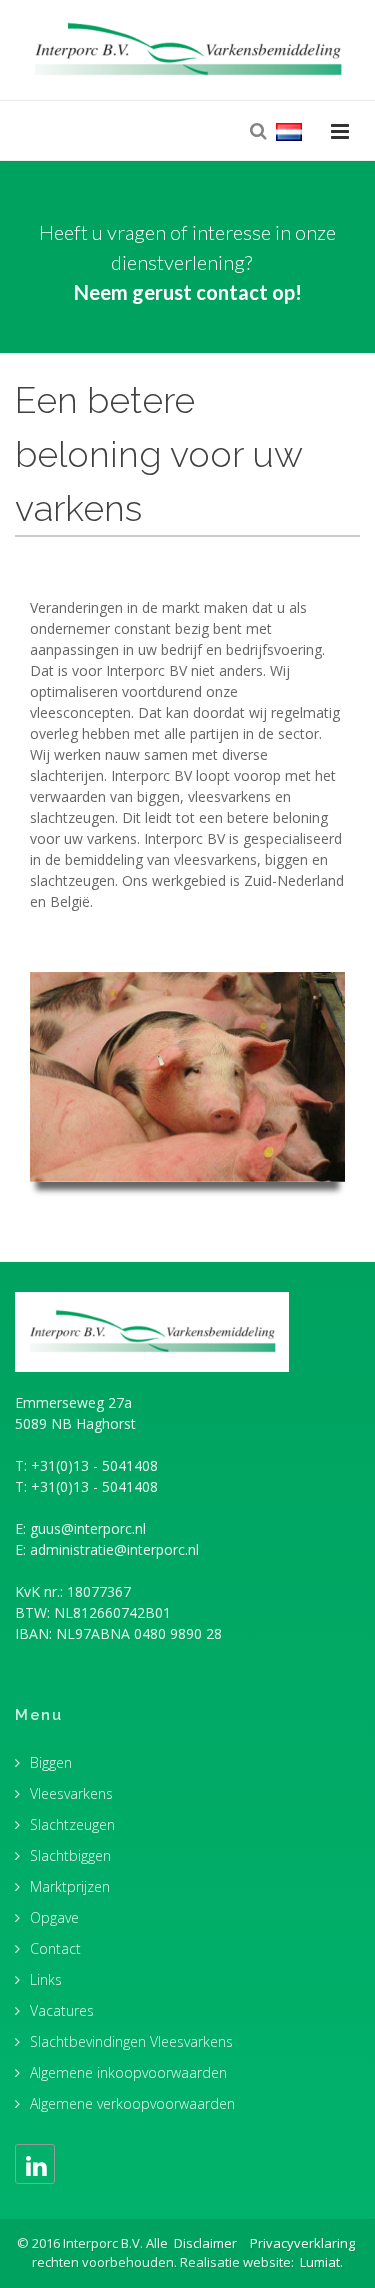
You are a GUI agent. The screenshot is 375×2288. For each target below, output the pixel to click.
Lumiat (320, 2262)
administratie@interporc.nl (114, 1549)
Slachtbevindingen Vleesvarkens (131, 2041)
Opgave (54, 1917)
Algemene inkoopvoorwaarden (128, 2072)
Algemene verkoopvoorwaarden (132, 2103)
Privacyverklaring (302, 2243)
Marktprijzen (70, 1886)
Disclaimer (205, 2243)
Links (46, 1979)
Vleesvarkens (71, 1793)
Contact (55, 1948)
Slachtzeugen (72, 1824)
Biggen (51, 1762)
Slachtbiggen (70, 1855)
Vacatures (62, 2010)
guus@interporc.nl (88, 1528)
